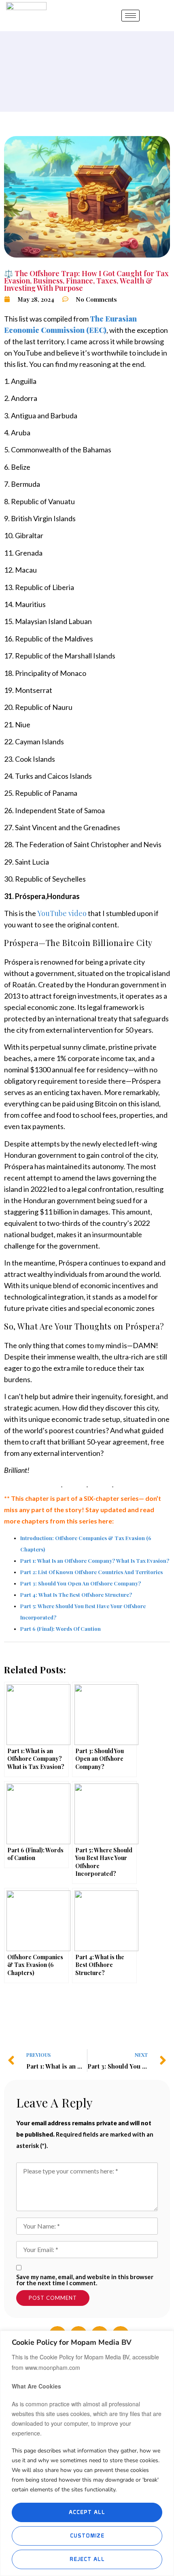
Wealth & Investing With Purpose (78, 284)
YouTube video (62, 913)
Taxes (106, 281)
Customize (87, 2536)
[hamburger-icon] (130, 16)
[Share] (119, 9)
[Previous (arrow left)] (14, 1288)
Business (48, 281)
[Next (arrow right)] (160, 1288)
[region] (87, 2453)
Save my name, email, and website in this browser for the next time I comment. (85, 2280)
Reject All (87, 2559)
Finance (80, 281)
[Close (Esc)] (144, 9)
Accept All (87, 2512)
